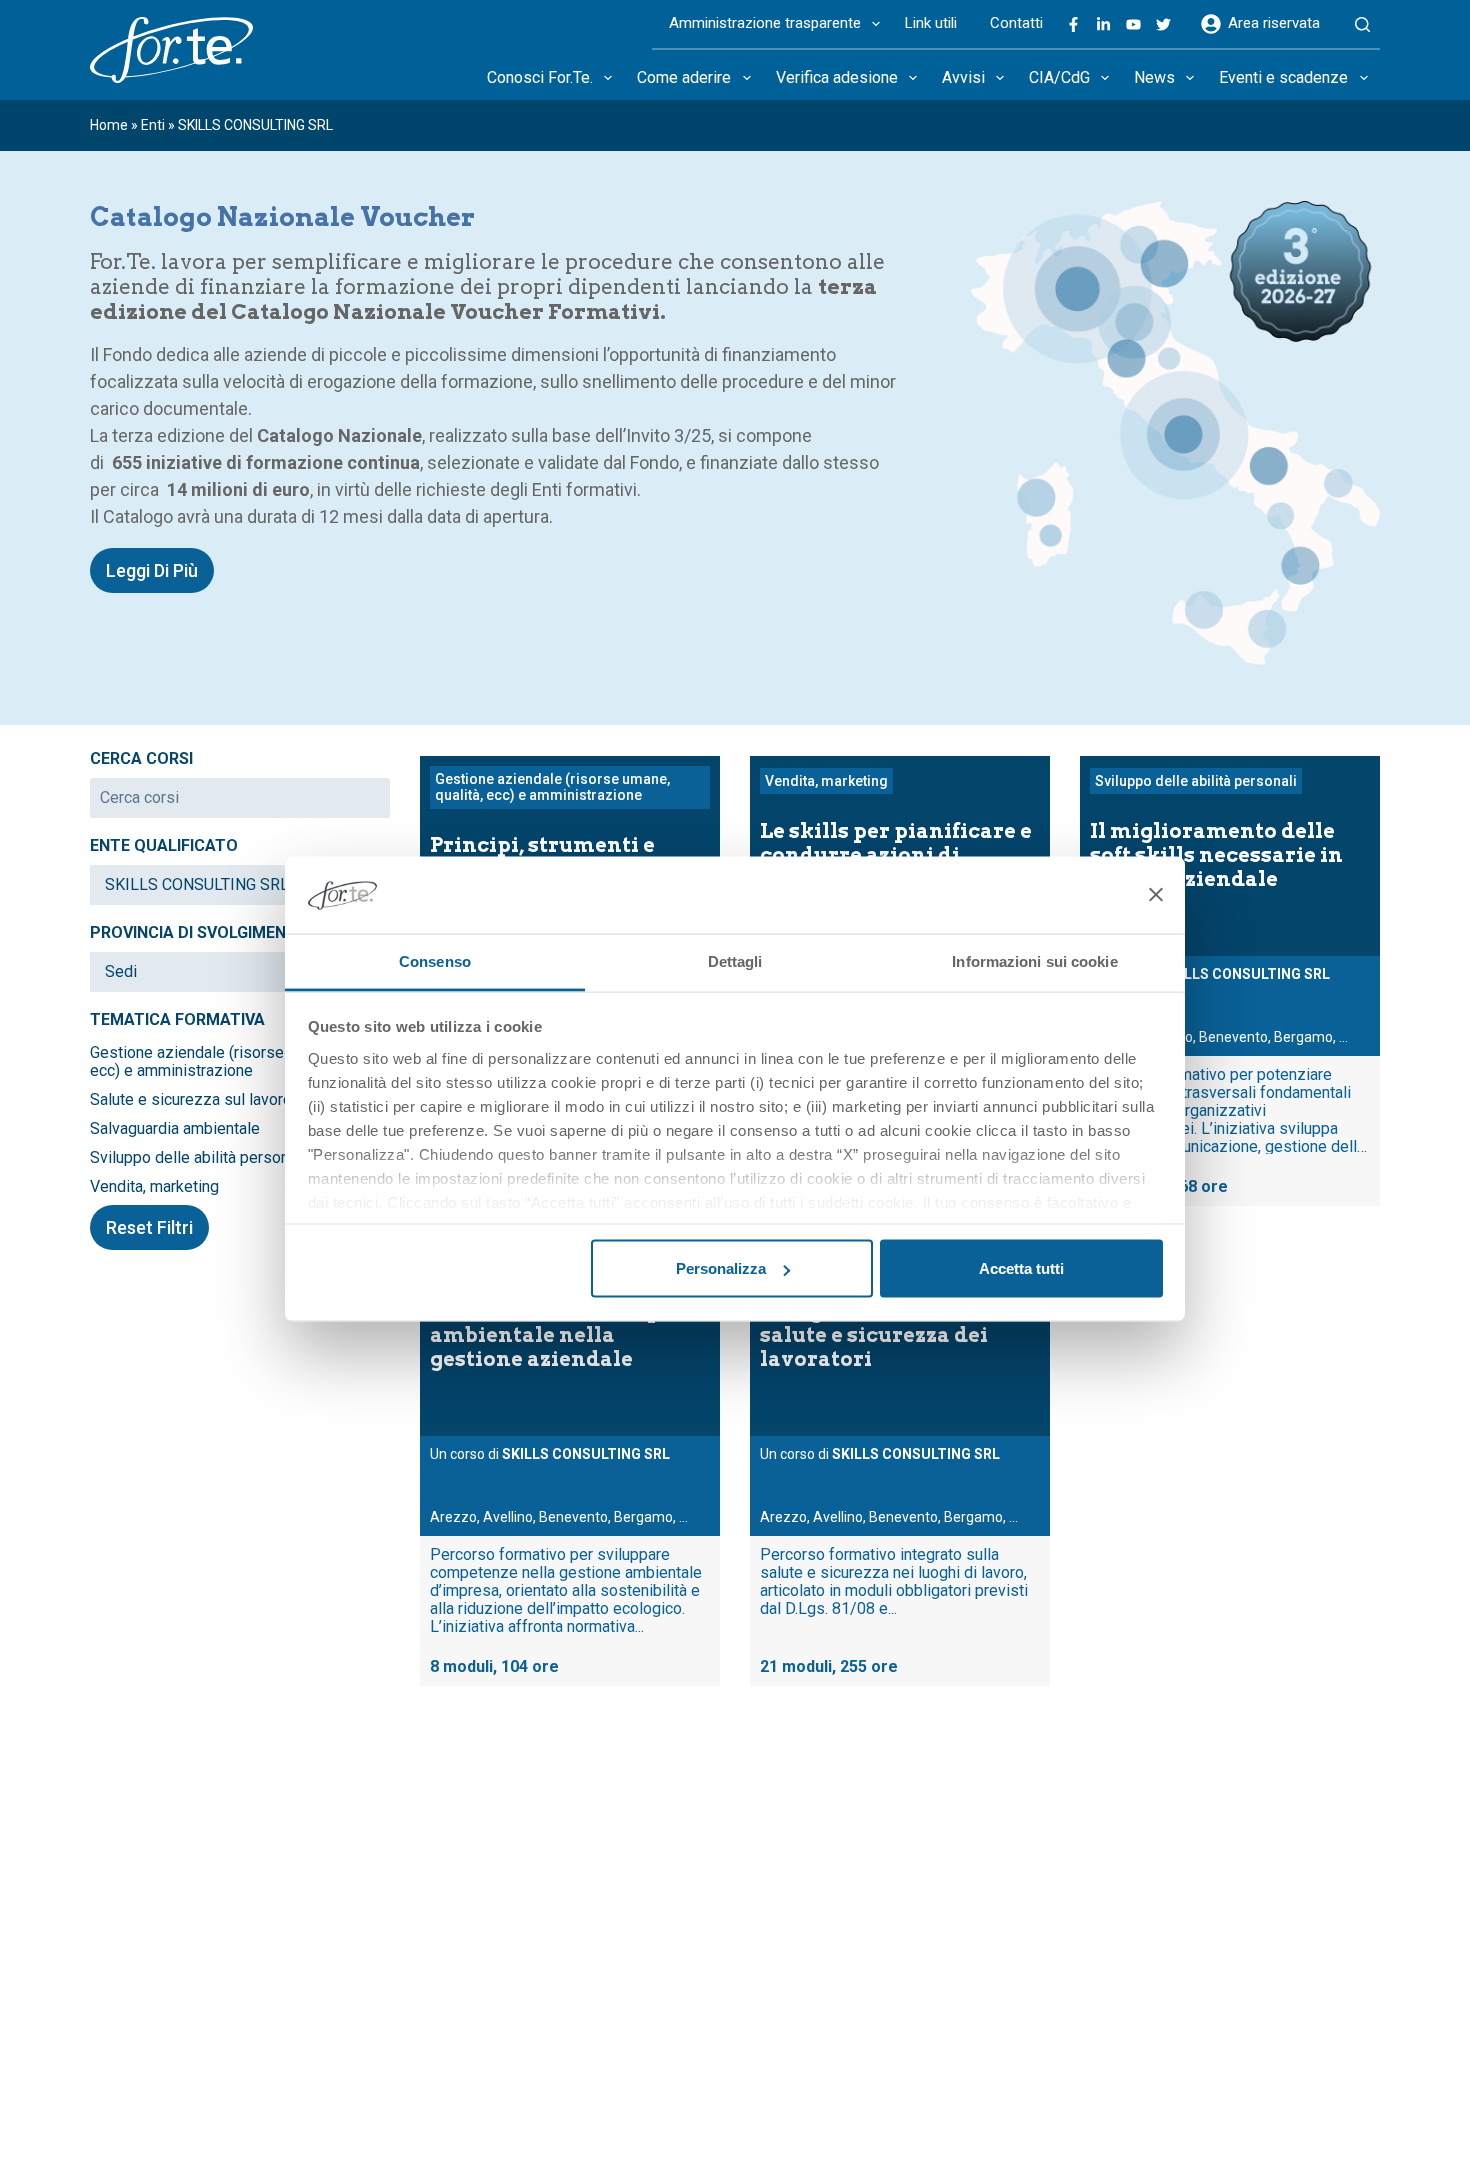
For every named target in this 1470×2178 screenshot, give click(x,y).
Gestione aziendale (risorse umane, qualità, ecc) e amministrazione (240, 1062)
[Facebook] (1073, 24)
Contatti (1016, 23)
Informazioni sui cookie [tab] (1034, 960)
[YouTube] (1133, 24)
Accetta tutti (1021, 1268)
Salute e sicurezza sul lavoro (191, 1100)
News (1154, 77)
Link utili (931, 23)
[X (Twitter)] (1163, 24)
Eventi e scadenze (1283, 77)
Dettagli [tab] (735, 960)
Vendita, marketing (154, 1187)
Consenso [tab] (435, 960)
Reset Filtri (149, 1227)
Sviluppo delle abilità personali (197, 1158)
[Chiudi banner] (1156, 895)
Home (109, 125)
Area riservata (1274, 23)
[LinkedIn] (1103, 24)
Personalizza (721, 1268)
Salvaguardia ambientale (175, 1129)
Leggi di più (152, 570)
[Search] (1362, 25)
